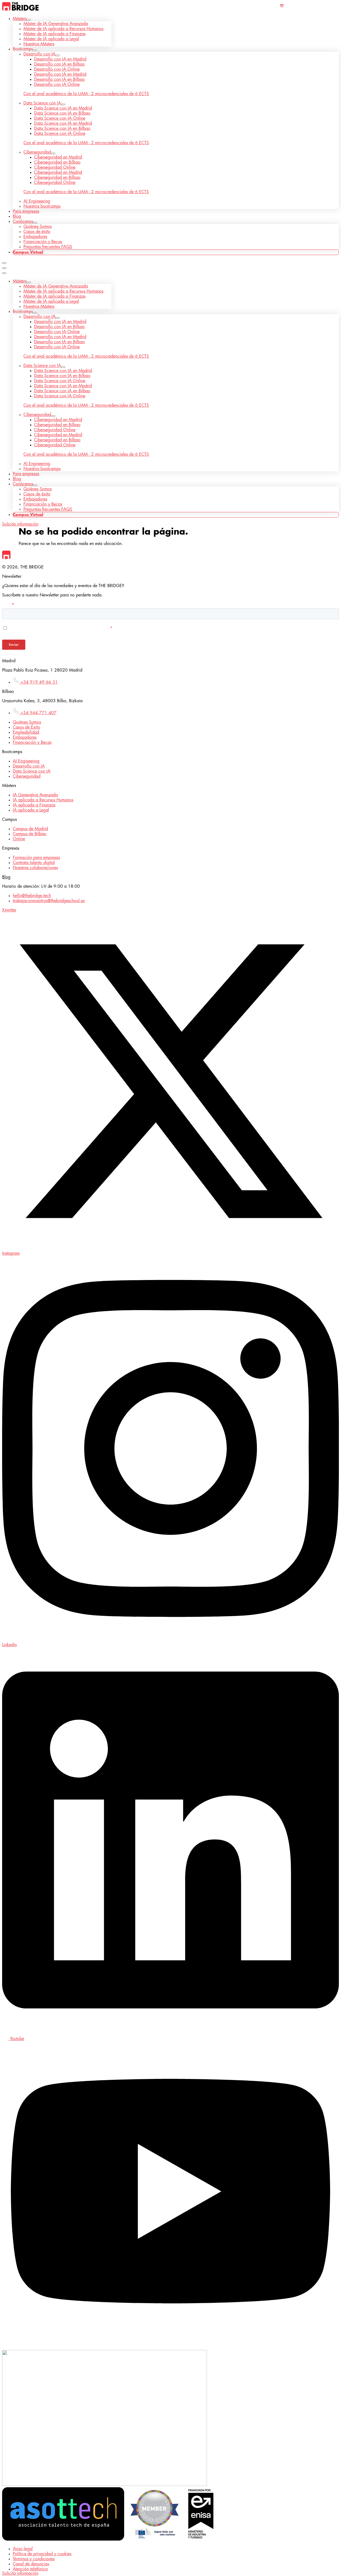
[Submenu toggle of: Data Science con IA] (63, 104)
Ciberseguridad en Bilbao (57, 162)
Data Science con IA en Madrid (63, 108)
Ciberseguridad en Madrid (58, 157)
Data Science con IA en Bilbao (62, 113)
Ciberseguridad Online (55, 167)
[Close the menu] (4, 273)
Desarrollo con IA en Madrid (60, 59)
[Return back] (4, 268)
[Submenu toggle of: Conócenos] (35, 223)
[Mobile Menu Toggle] (4, 263)
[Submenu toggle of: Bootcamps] (35, 50)
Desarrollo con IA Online (57, 69)
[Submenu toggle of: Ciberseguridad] (53, 154)
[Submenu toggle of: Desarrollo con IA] (58, 55)
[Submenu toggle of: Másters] (29, 20)
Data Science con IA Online (60, 118)
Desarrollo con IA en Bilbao (59, 64)
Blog (6, 877)
